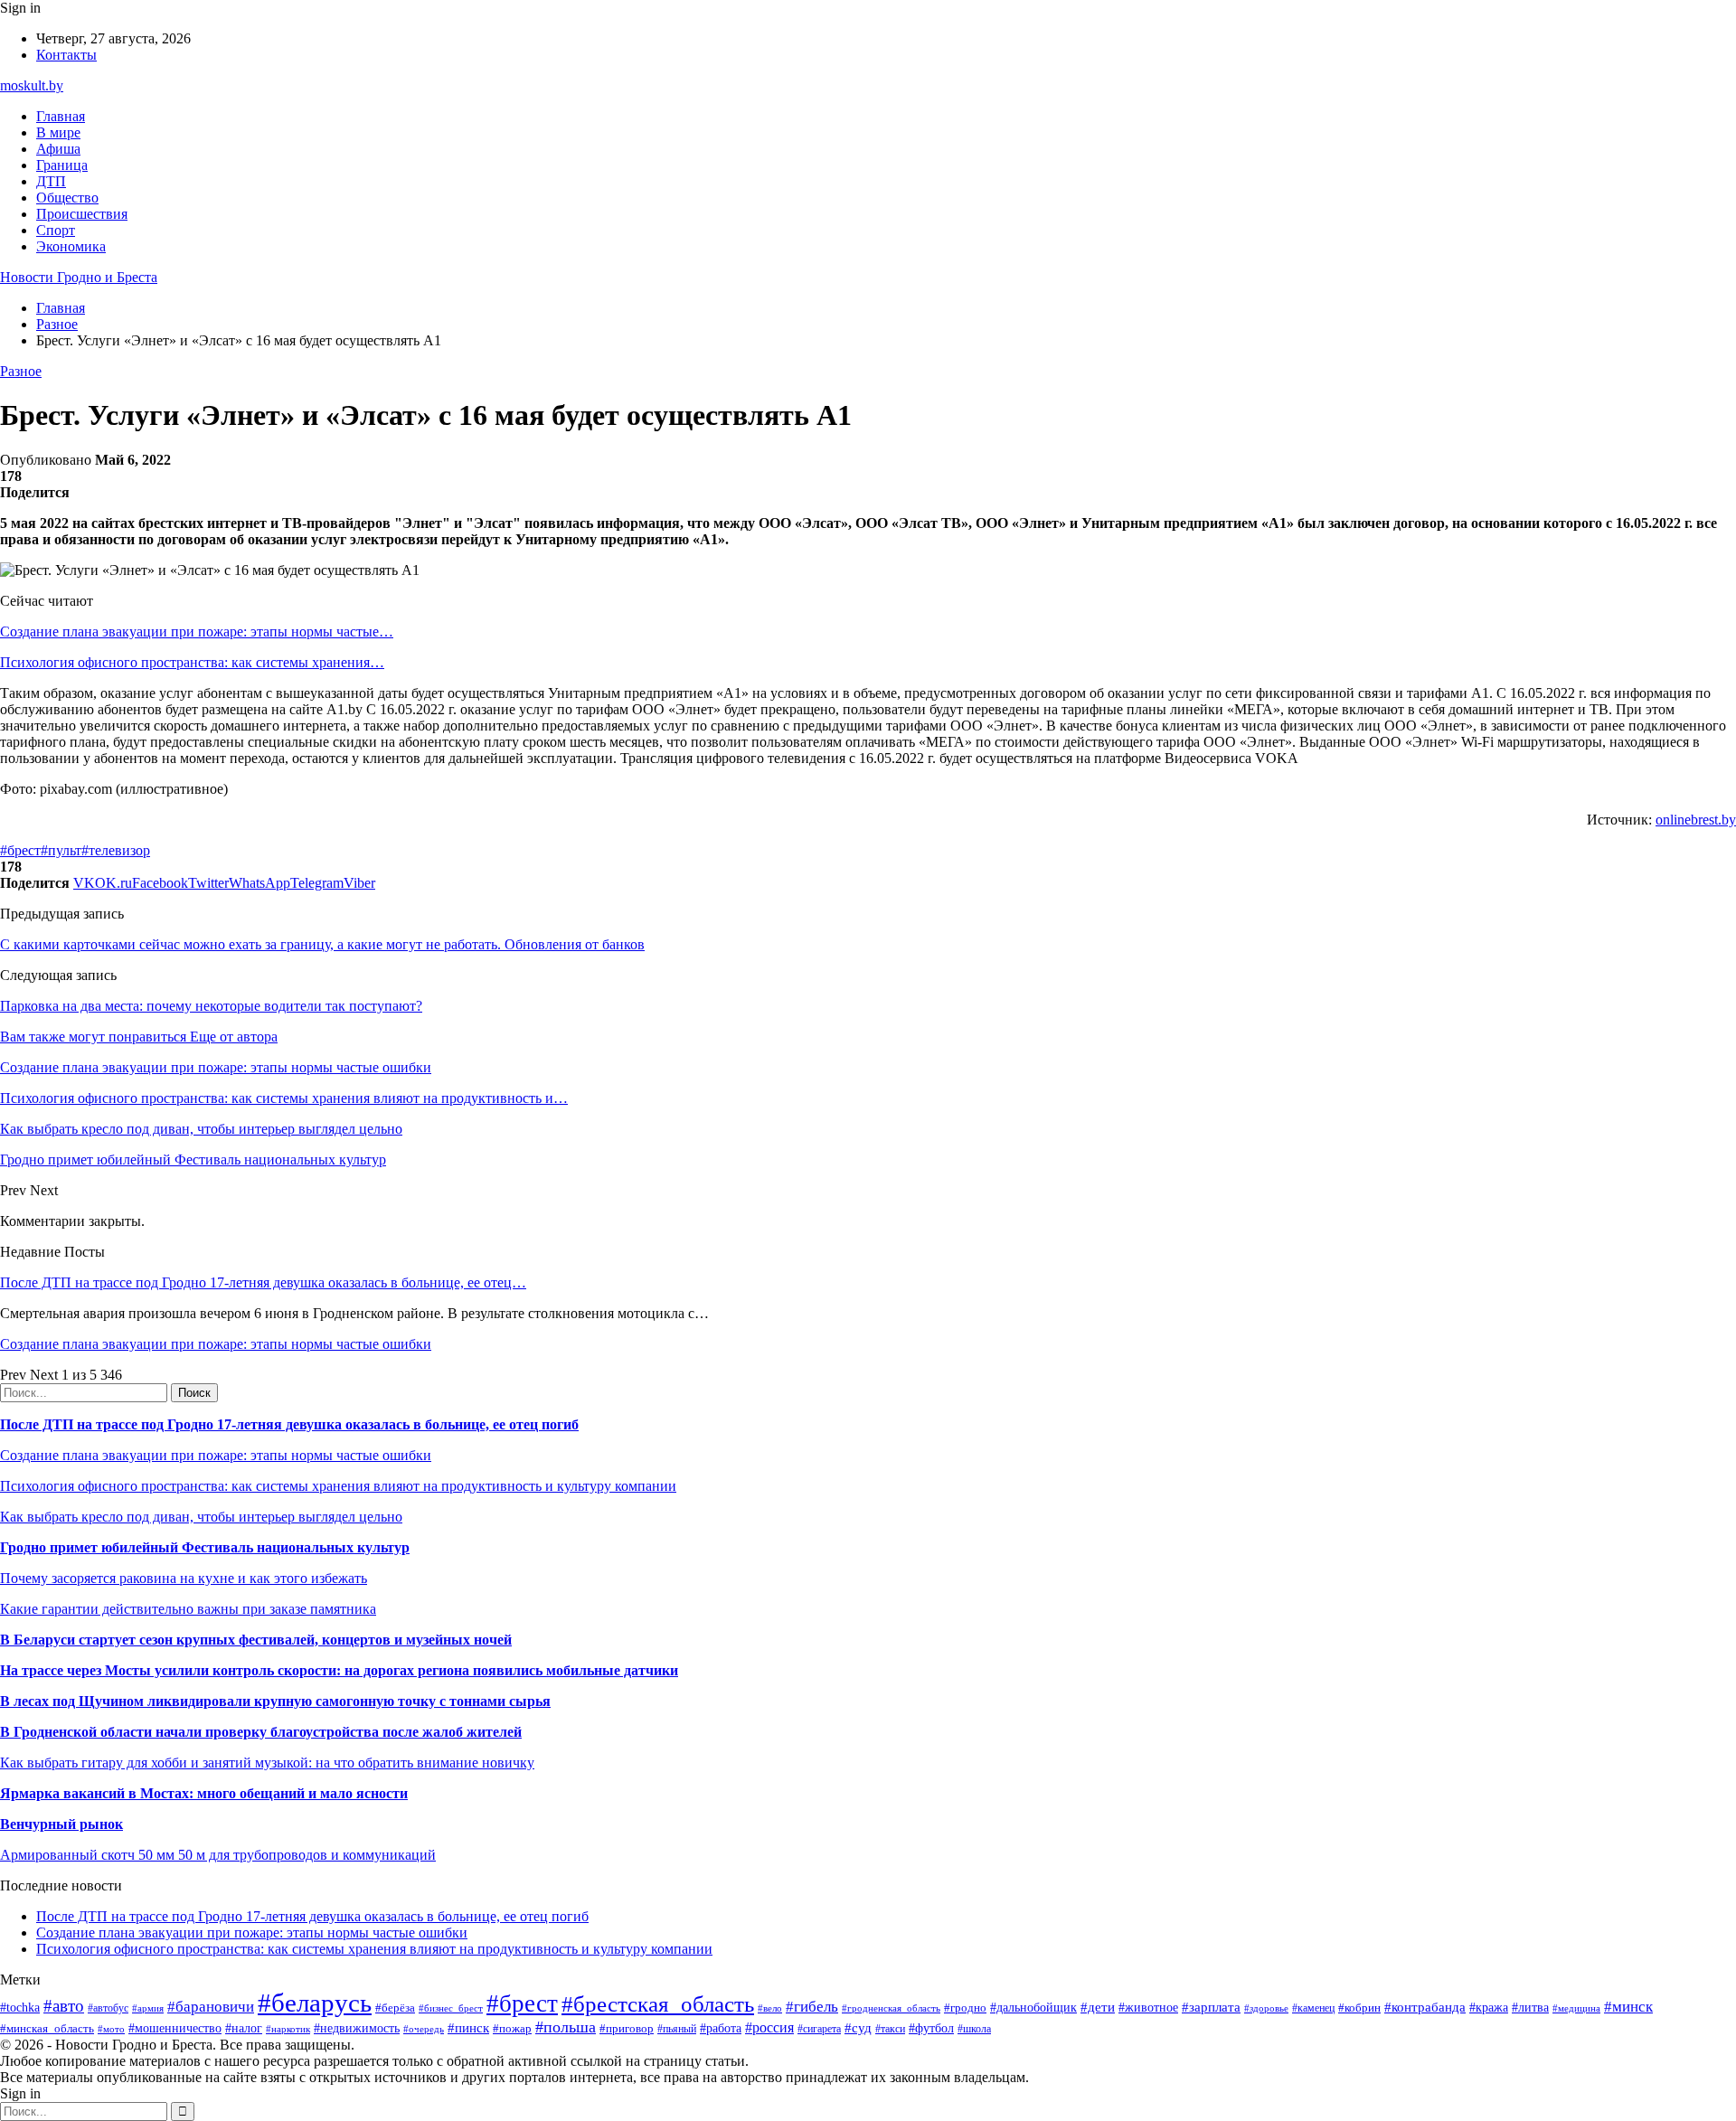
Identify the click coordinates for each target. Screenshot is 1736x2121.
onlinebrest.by (1696, 820)
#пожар (512, 2028)
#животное (1148, 2008)
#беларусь (315, 2003)
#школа (974, 2029)
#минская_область (47, 2028)
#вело (770, 2008)
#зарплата (1211, 2007)
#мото (111, 2029)
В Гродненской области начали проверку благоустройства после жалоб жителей (261, 1732)
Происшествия (82, 214)
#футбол (931, 2028)
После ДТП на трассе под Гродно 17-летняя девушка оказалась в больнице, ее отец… (263, 1282)
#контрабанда (1425, 2007)
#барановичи (211, 2007)
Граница (62, 165)
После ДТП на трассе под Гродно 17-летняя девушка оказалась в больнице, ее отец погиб (289, 1424)
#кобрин (1359, 2008)
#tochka (20, 2007)
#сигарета (819, 2029)
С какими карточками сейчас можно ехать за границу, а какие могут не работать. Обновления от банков (322, 944)
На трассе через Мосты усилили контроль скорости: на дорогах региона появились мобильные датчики (339, 1670)
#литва (1530, 2008)
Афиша (58, 149)
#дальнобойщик (1033, 2008)
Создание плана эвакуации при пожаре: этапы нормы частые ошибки (216, 1344)
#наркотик (288, 2029)
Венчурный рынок (61, 1824)
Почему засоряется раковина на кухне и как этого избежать (184, 1578)
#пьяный (677, 2029)
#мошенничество (175, 2028)
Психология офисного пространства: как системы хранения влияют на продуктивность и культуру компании (338, 1486)
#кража (1489, 2008)
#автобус (108, 2008)
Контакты (66, 55)
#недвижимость (357, 2028)
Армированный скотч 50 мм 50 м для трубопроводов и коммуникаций (218, 1855)
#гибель (812, 2007)
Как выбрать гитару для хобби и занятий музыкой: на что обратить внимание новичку (267, 1763)
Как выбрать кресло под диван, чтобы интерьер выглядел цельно (201, 1517)
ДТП (51, 181)
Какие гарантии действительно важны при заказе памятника (188, 1609)
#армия (148, 2008)
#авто (64, 2006)
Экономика (71, 246)
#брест (20, 850)
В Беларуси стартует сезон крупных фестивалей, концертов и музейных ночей (256, 1640)
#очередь (424, 2029)
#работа (721, 2028)
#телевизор (116, 850)
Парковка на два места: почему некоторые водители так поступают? (211, 1006)
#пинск (468, 2028)
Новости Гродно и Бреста (79, 277)
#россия (769, 2027)
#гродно (965, 2008)
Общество (67, 198)
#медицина (1576, 2008)
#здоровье (1266, 2008)
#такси (890, 2029)
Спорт (56, 230)
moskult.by (32, 85)
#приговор (627, 2028)
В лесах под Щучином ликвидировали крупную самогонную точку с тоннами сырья (275, 1701)
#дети (1098, 2007)
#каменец (1313, 2008)
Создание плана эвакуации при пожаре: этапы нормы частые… (197, 632)
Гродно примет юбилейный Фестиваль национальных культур (205, 1547)
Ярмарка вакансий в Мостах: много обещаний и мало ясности (204, 1793)
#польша (566, 2027)
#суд (858, 2028)
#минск (1628, 2007)
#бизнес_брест (451, 2008)
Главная (61, 116)
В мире (58, 132)
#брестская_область (658, 2004)
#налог (244, 2028)
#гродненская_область (891, 2008)
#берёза (395, 2008)
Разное (21, 371)
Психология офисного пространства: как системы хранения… (192, 662)
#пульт (61, 850)
